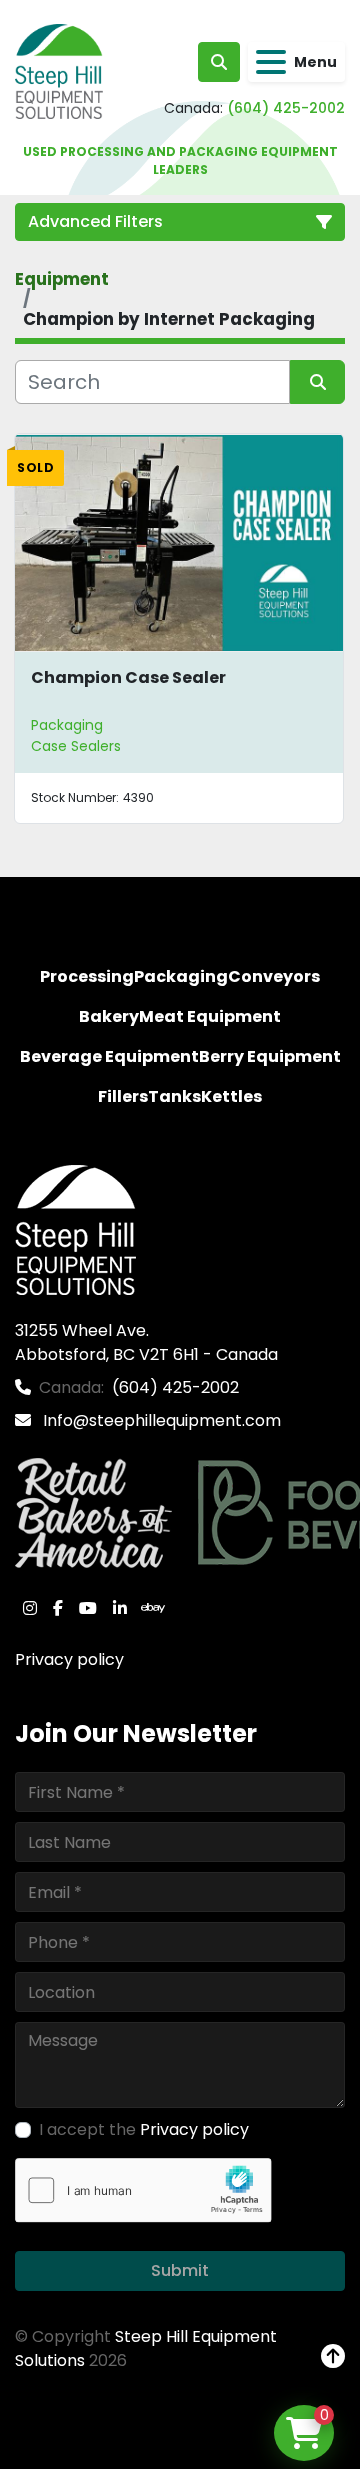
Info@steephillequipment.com (160, 1420)
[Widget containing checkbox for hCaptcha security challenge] (143, 2190)
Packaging (67, 725)
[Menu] (271, 62)
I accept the (144, 2129)
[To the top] (333, 2357)
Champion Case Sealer (128, 677)
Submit (180, 2270)
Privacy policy (69, 1659)
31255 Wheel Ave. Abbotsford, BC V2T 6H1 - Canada (146, 1342)
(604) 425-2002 (286, 108)
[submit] (317, 382)
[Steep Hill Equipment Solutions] (75, 1228)
